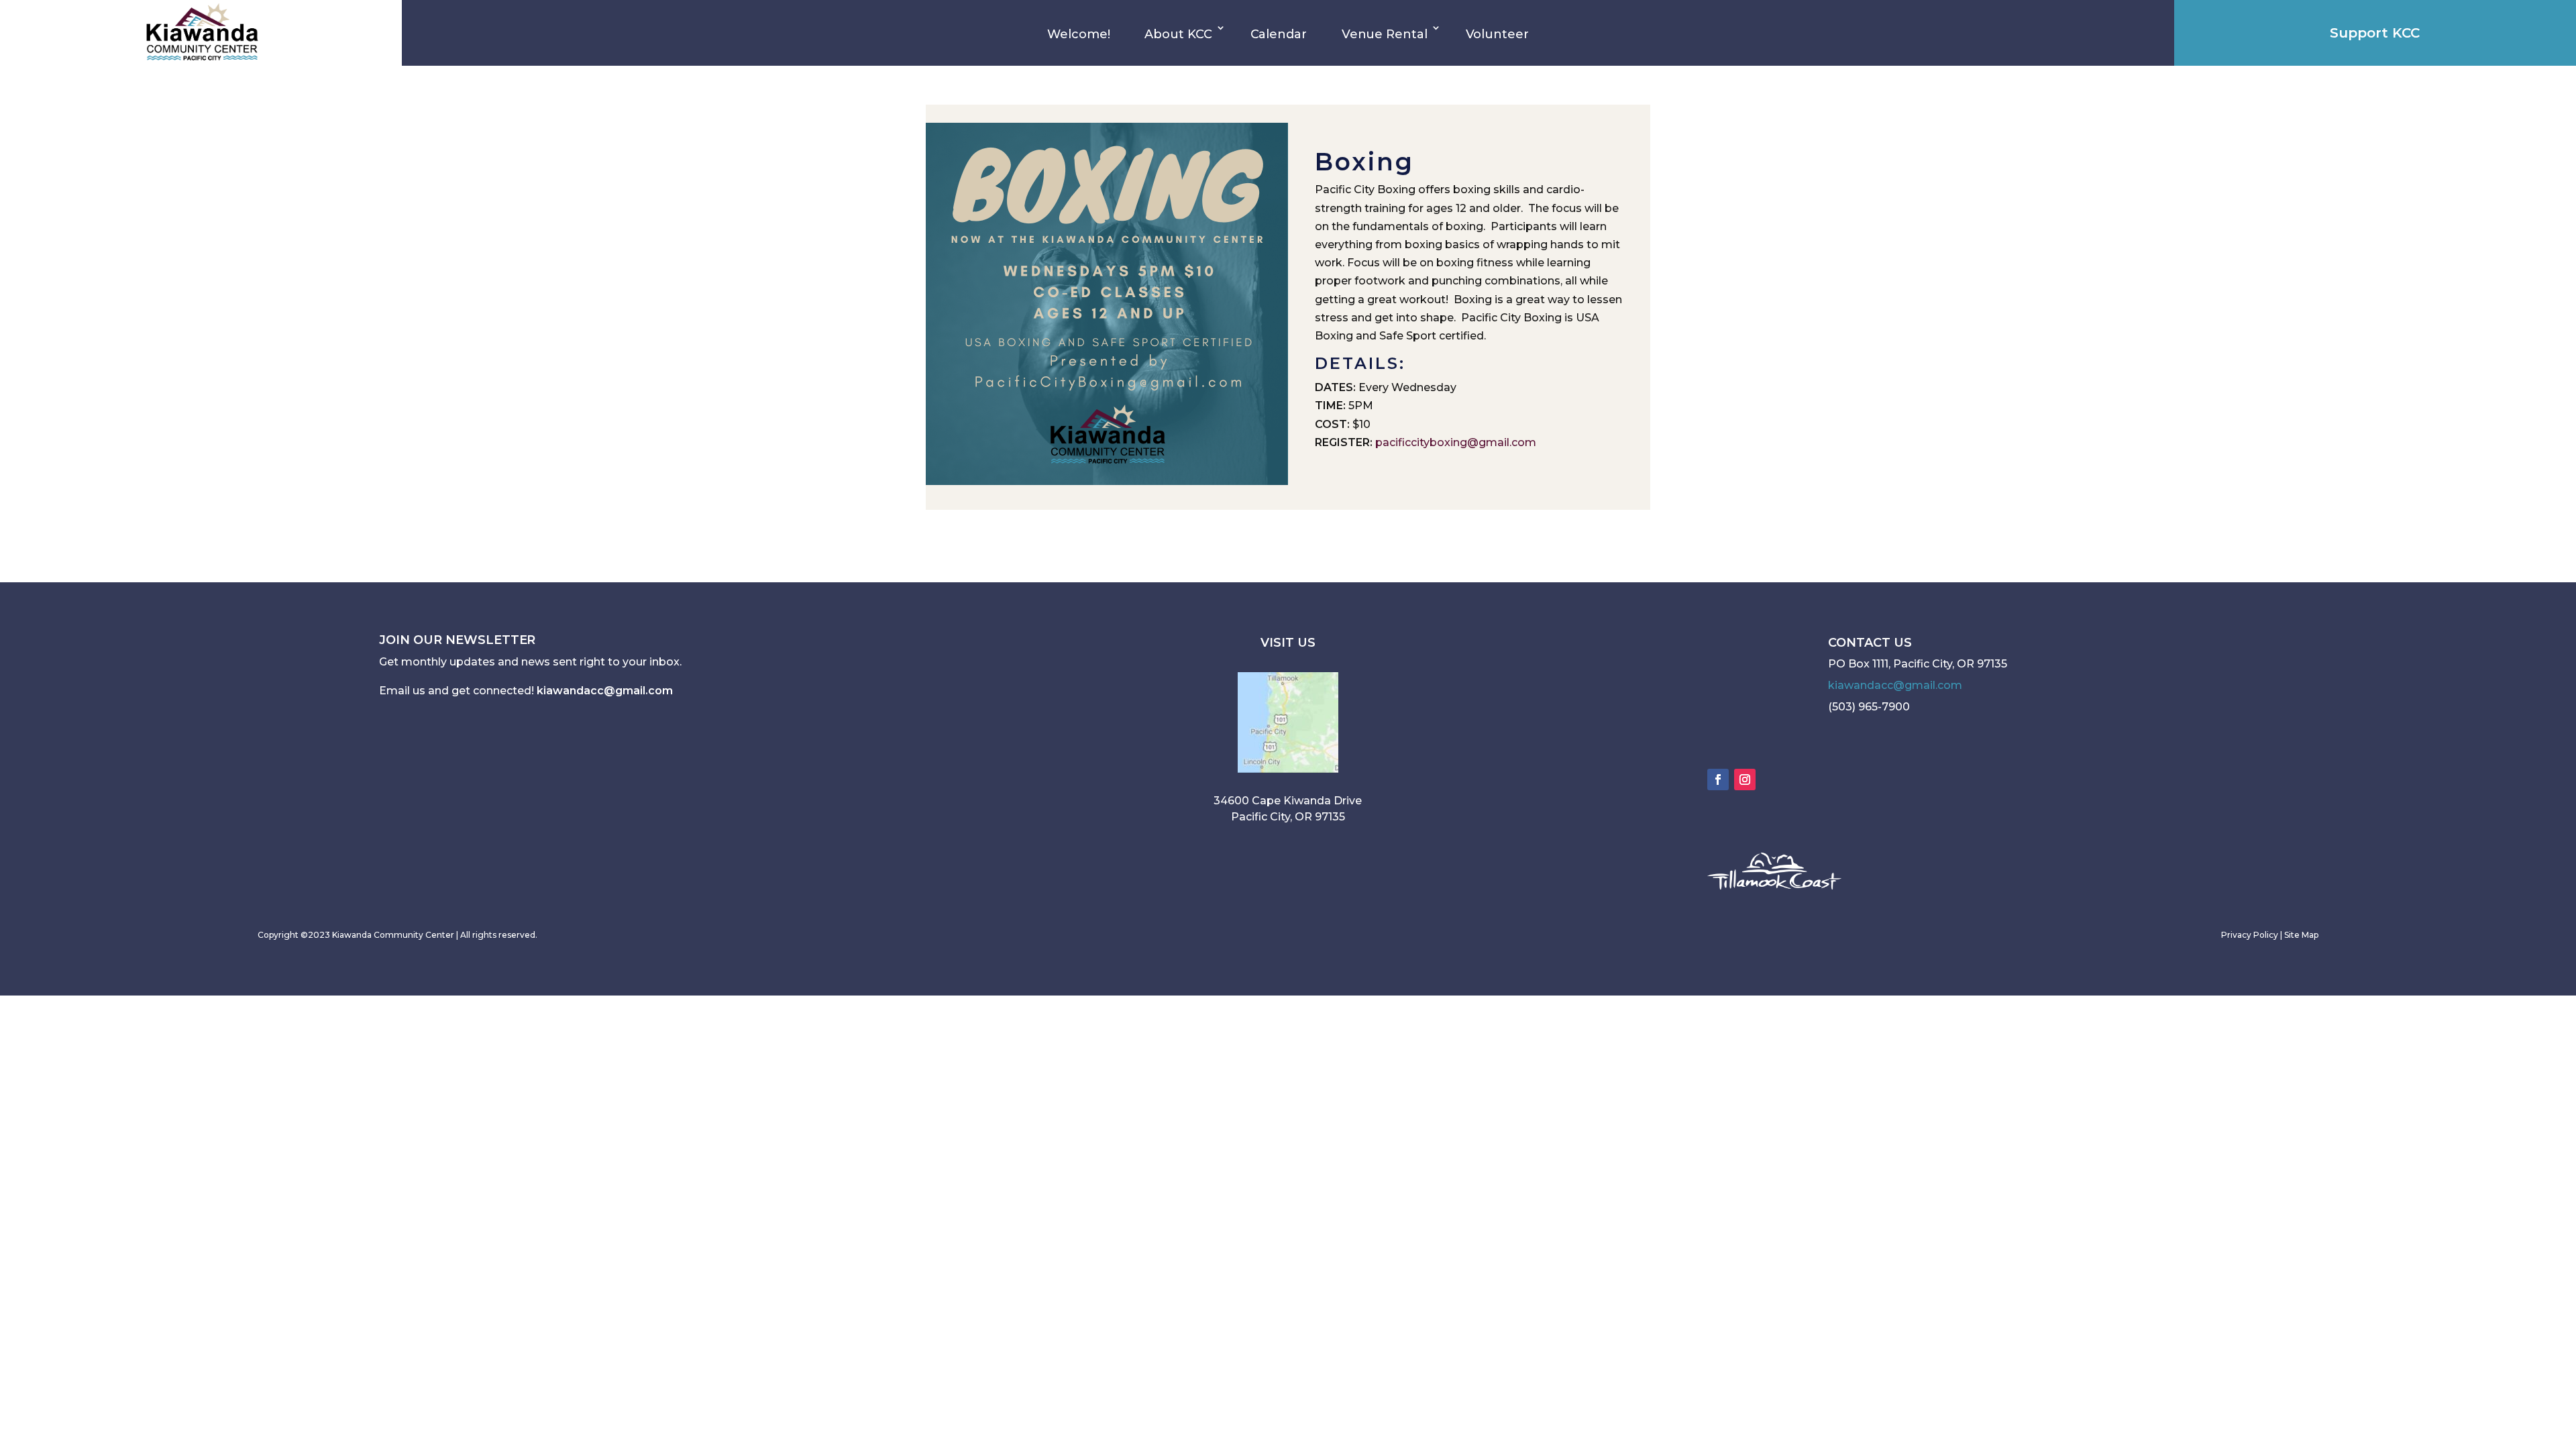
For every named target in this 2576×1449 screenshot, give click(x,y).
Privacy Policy (2250, 935)
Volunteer (1497, 34)
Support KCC (2375, 33)
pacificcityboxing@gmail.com (1456, 442)
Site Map (2301, 935)
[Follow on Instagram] (1745, 780)
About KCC (1178, 34)
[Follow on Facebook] (1718, 780)
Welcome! (1078, 34)
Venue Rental (1385, 34)
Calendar (1279, 34)
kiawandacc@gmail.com (605, 691)
